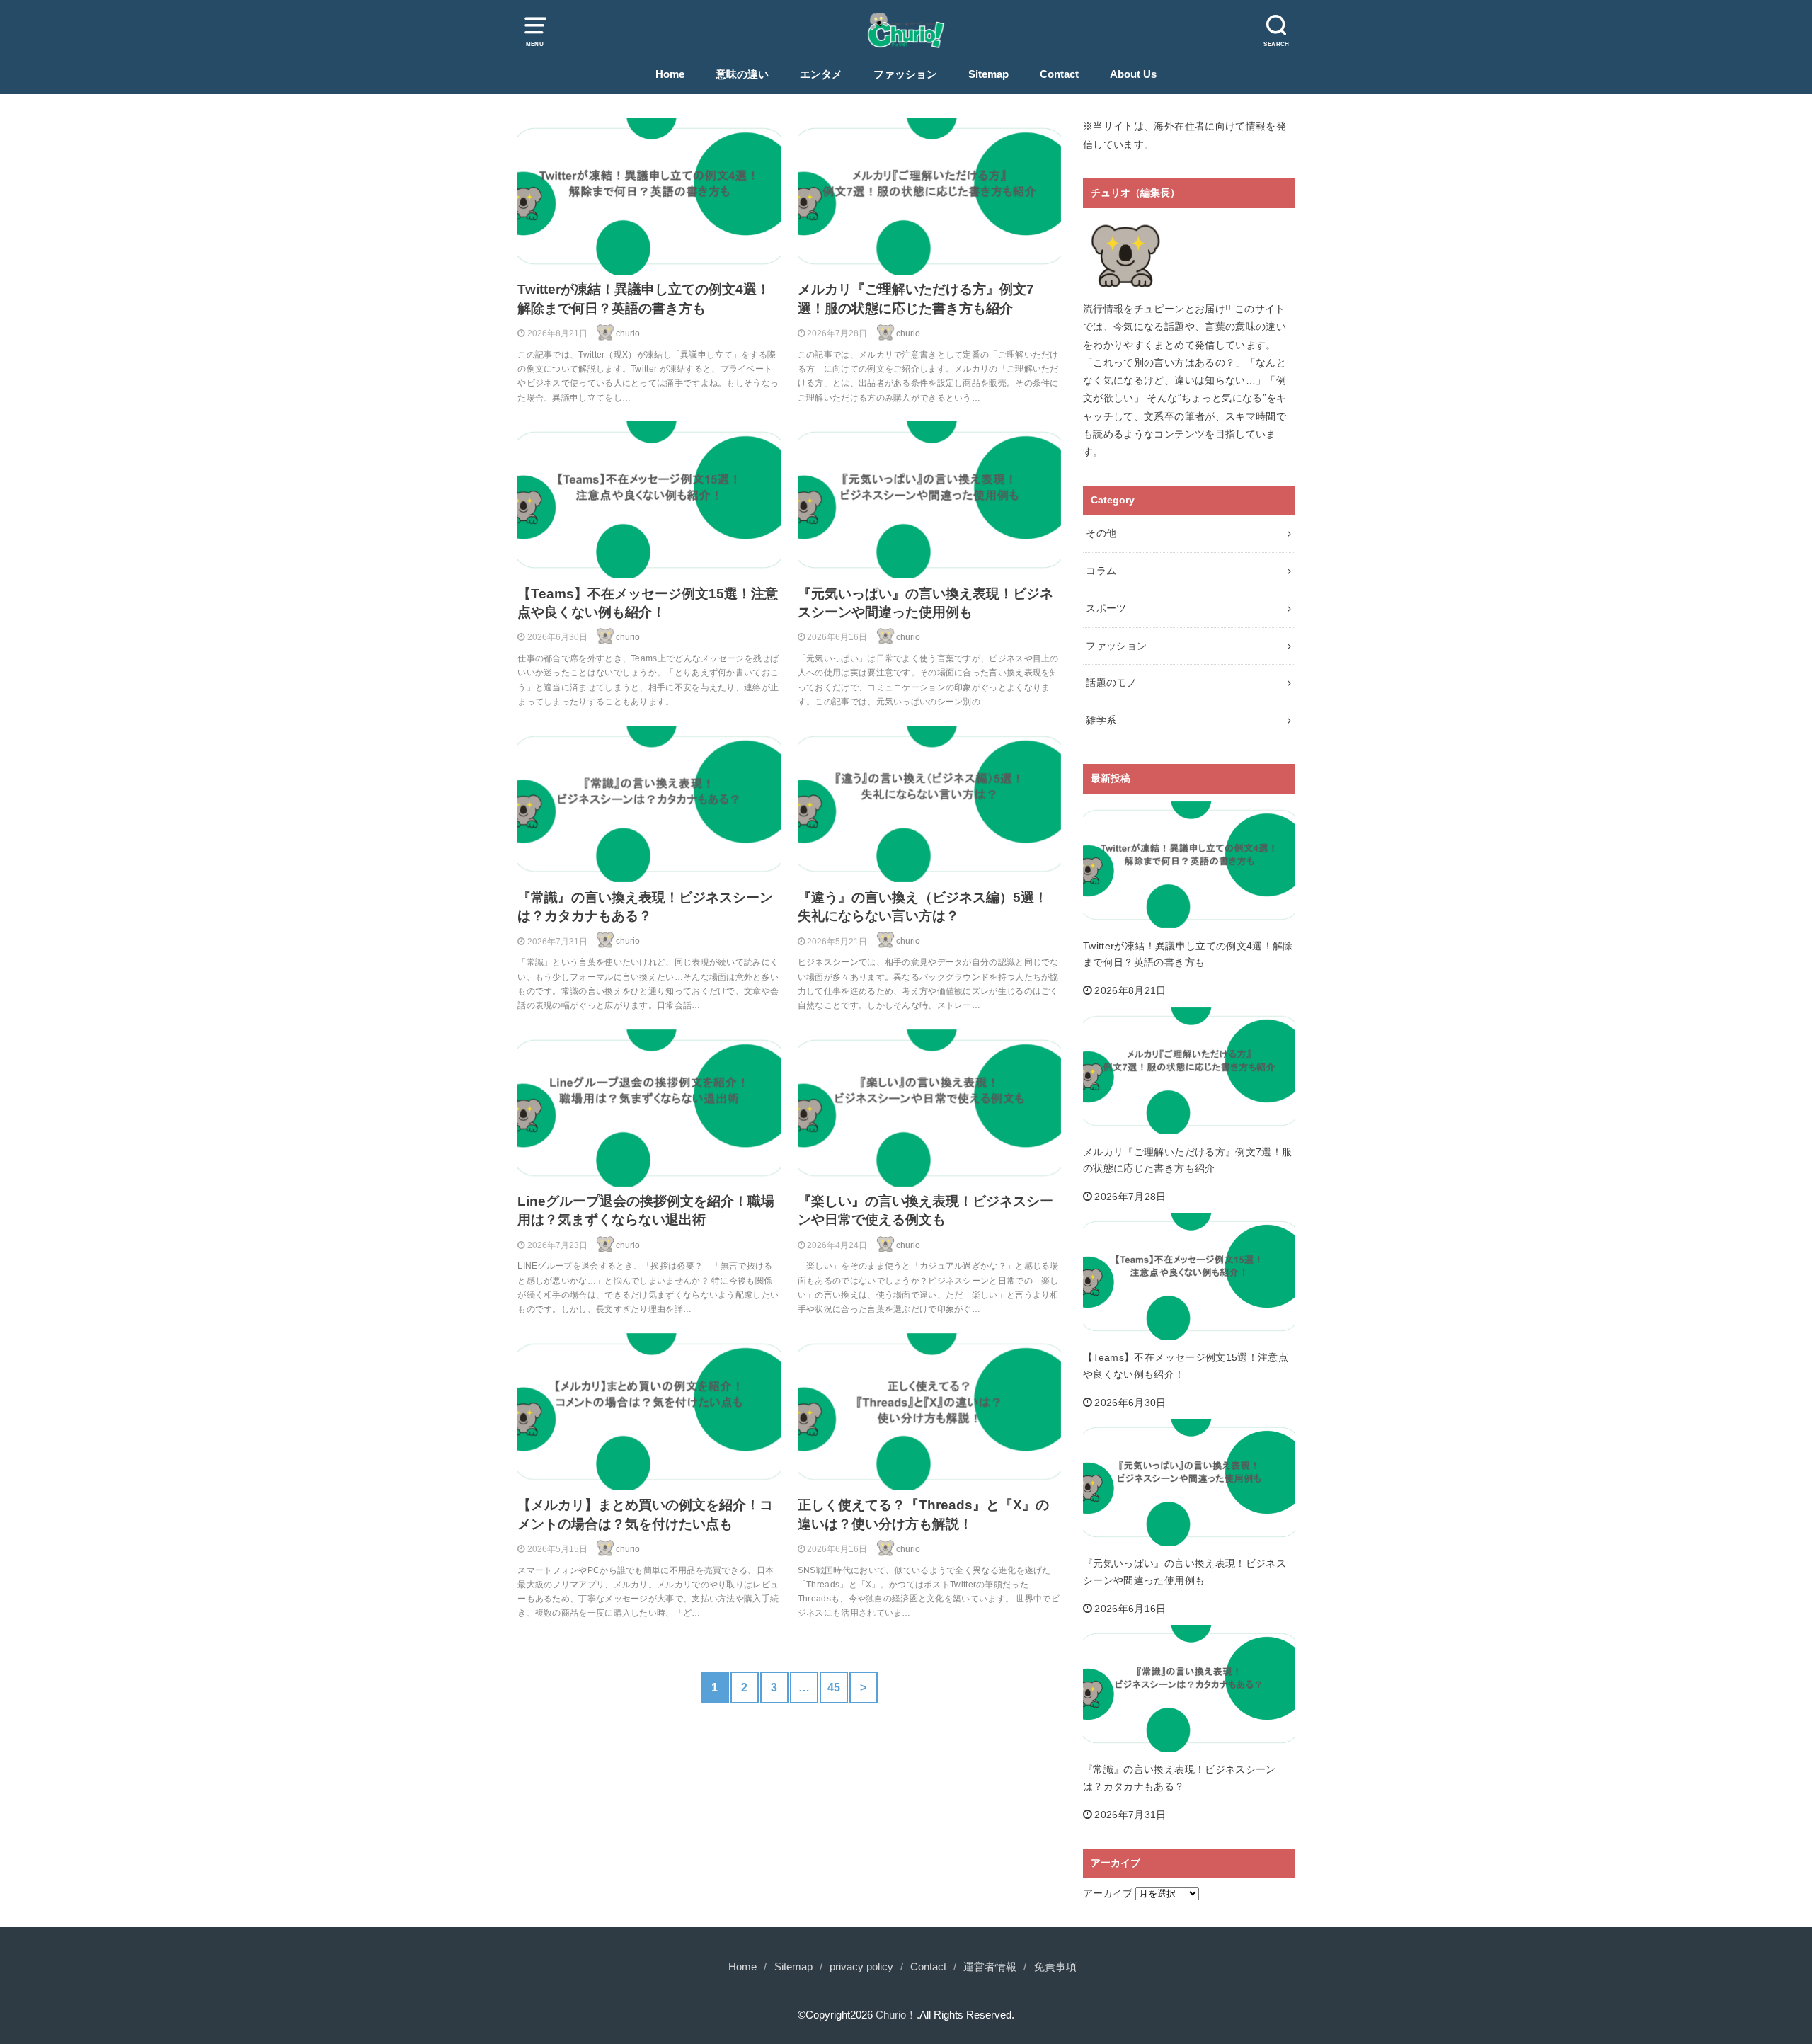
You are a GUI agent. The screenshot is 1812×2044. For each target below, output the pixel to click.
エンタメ (821, 74)
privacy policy (861, 1967)
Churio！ (896, 2015)
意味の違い (742, 74)
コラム (1101, 571)
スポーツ (1106, 608)
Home (670, 74)
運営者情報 (990, 1967)
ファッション (905, 74)
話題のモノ (1111, 683)
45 (834, 1687)
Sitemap (988, 74)
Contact (1059, 74)
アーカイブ (1108, 1893)
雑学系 (1101, 720)
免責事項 (1055, 1967)
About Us (1133, 74)
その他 (1101, 533)
